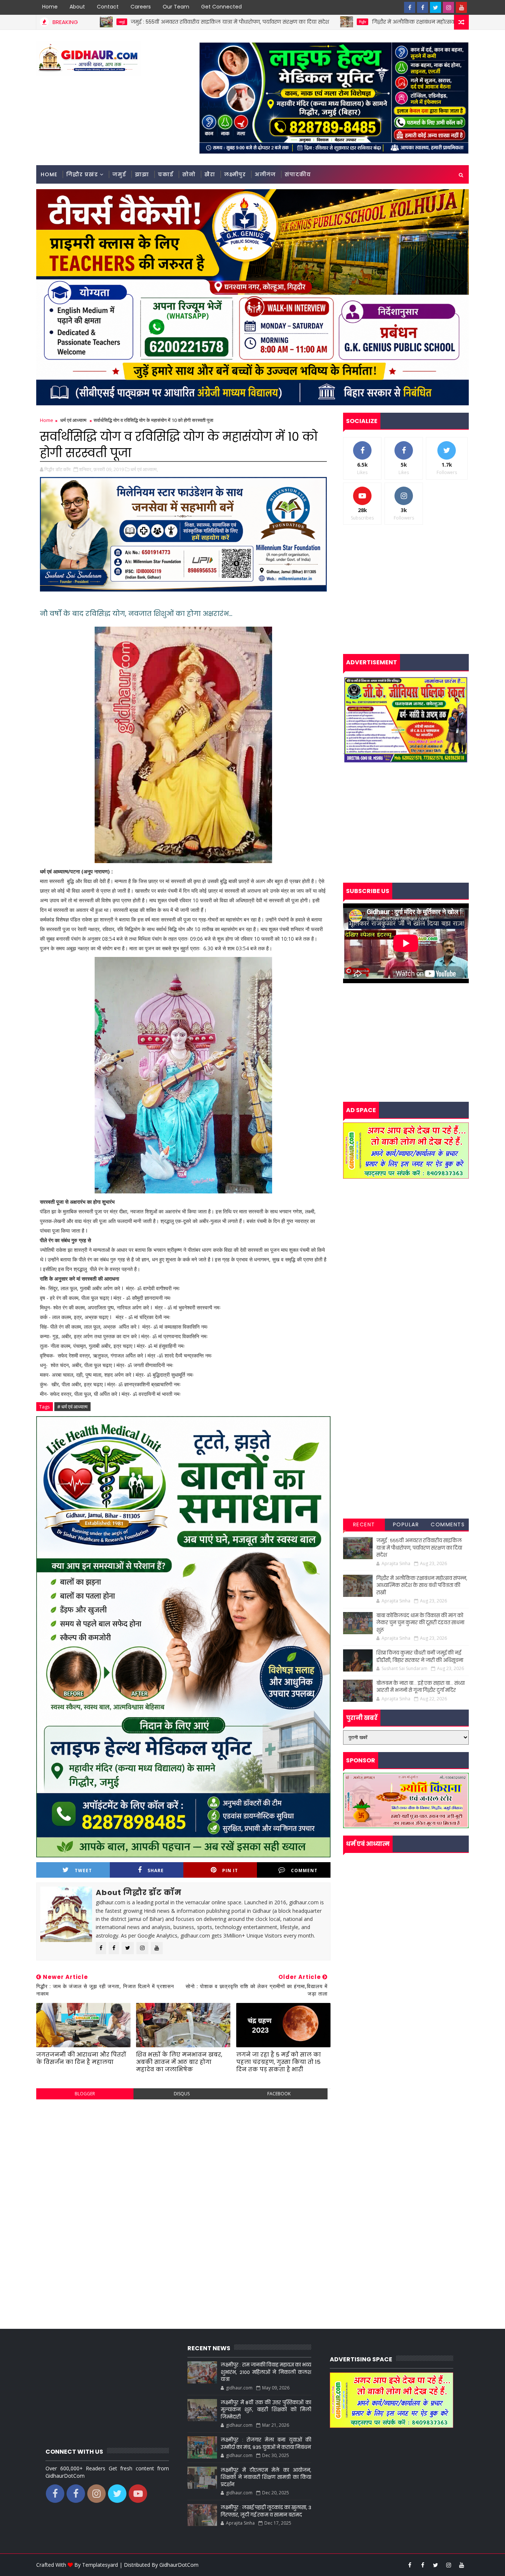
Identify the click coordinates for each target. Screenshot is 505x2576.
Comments (448, 1524)
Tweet (83, 1870)
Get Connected (221, 7)
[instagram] (448, 7)
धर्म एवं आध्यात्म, (144, 469)
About (77, 7)
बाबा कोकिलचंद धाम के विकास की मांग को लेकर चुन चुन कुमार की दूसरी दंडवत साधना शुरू (420, 1623)
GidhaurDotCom (179, 2565)
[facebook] (410, 7)
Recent (364, 1524)
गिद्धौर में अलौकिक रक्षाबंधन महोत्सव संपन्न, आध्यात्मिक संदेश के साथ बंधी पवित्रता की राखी (348, 22)
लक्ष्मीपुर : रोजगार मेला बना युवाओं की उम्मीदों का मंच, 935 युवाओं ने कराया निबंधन (266, 2444)
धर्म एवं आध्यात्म (73, 420)
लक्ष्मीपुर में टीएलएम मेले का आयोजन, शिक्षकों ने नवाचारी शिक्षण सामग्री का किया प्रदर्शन (266, 2477)
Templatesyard (100, 2565)
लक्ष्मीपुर (235, 174)
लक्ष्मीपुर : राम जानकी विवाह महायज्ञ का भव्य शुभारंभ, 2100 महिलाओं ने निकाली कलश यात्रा (266, 2372)
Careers (141, 7)
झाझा (142, 174)
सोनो (189, 174)
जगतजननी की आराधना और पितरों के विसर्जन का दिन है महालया (81, 2058)
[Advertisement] (183, 2158)
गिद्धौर (237, 22)
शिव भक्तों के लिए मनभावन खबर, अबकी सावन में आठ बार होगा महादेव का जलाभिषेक (179, 2062)
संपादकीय (298, 174)
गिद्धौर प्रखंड (82, 174)
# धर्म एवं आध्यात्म (72, 1407)
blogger (85, 2094)
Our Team (176, 7)
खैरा (210, 174)
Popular (406, 1524)
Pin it (230, 1870)
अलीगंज (265, 174)
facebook (279, 2094)
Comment (304, 1870)
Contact (108, 7)
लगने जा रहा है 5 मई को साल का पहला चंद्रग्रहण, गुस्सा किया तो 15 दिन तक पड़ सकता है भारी (279, 2062)
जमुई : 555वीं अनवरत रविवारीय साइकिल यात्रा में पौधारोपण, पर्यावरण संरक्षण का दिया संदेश (104, 22)
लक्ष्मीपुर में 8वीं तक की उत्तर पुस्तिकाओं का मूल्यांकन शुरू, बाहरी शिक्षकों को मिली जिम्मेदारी (266, 2410)
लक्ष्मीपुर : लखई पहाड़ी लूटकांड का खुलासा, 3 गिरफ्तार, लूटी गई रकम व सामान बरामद (266, 2511)
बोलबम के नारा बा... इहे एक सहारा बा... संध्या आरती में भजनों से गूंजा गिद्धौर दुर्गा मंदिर (421, 1687)
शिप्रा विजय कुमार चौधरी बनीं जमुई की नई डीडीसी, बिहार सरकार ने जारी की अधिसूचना (420, 1657)
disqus (182, 2094)
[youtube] (461, 7)
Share (156, 1870)
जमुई (119, 174)
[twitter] (435, 7)
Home (50, 7)
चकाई (166, 174)
